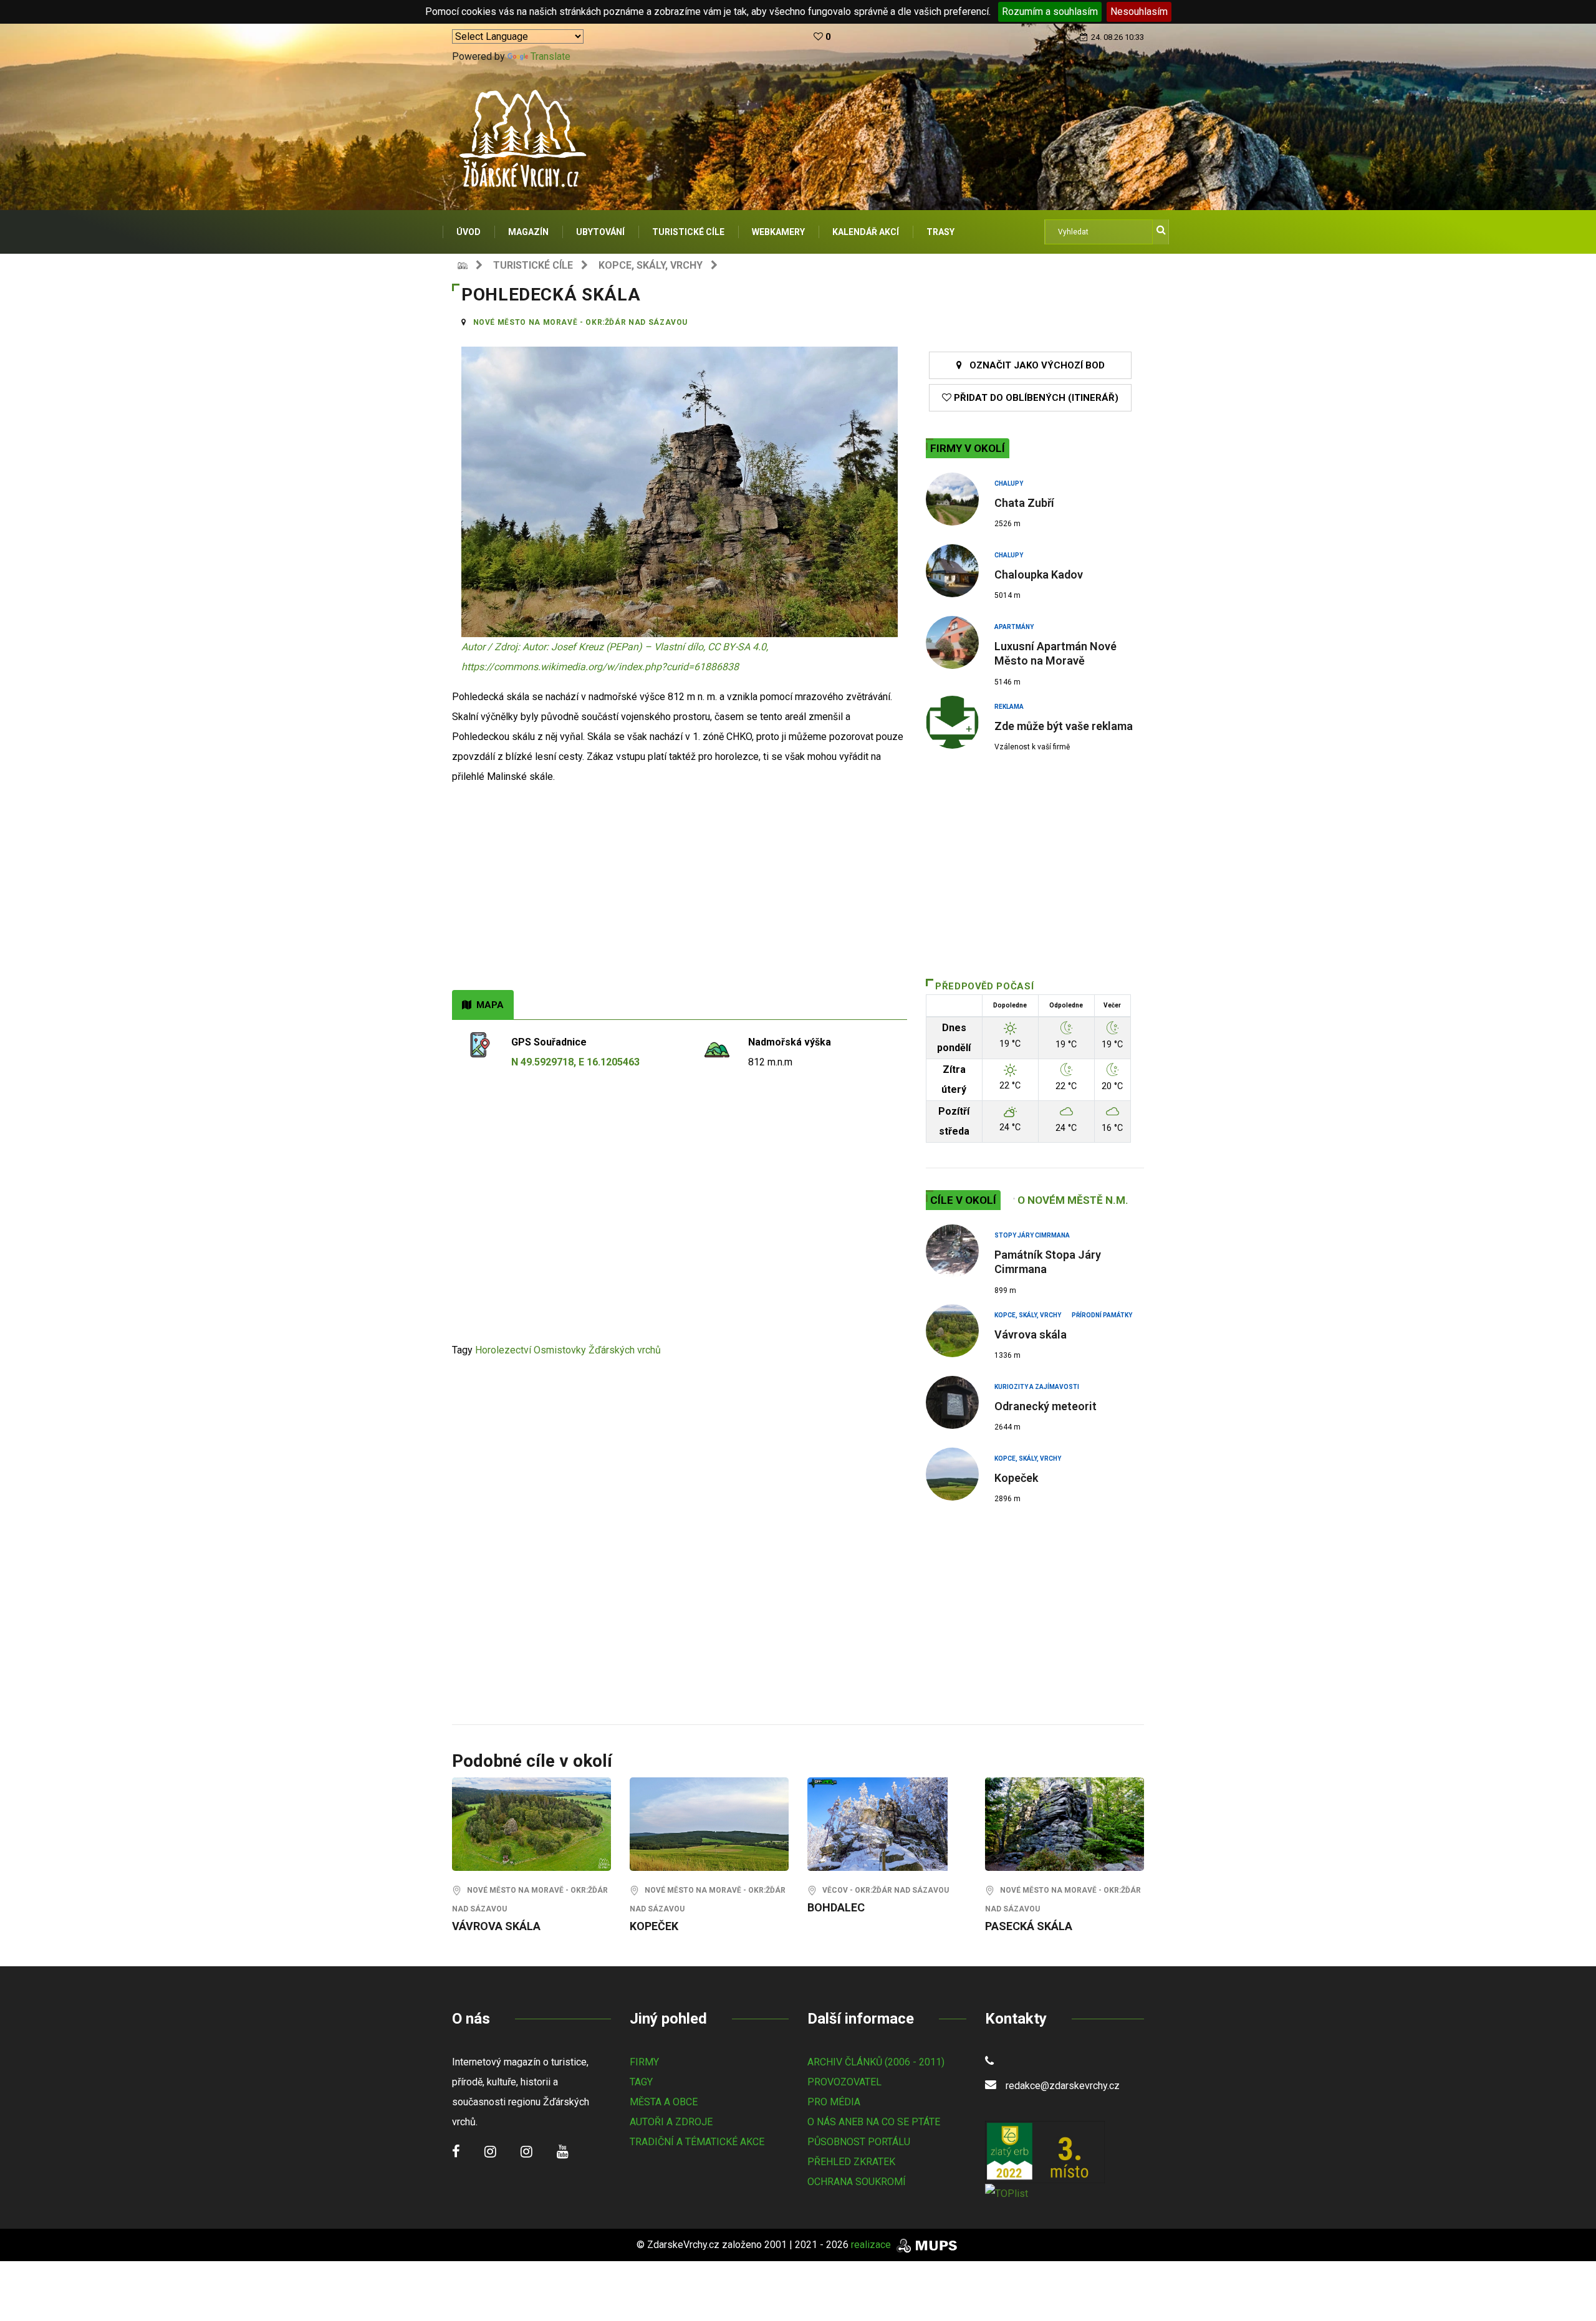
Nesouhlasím (1139, 12)
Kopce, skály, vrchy (651, 265)
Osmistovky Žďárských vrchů (597, 1350)
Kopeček (1016, 1478)
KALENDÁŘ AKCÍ (866, 232)
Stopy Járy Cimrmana (1032, 1235)
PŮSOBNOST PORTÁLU (859, 2142)
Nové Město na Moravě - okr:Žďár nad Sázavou (581, 322)
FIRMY (644, 2062)
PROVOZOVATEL (844, 2082)
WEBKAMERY (778, 232)
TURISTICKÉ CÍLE (688, 232)
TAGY (641, 2082)
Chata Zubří (1024, 503)
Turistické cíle (533, 265)
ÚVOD (469, 232)
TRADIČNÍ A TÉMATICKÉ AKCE (697, 2142)
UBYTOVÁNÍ (600, 232)
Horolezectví (503, 1350)
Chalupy (1009, 483)
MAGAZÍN (528, 232)
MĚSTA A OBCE (664, 2102)
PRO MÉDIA (834, 2102)
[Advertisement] (680, 896)
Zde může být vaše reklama (1064, 726)
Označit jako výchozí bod (1033, 365)
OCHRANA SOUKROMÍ (857, 2182)
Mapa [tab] (488, 1005)
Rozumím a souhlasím (1050, 12)
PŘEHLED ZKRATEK (851, 2162)
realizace (872, 2245)
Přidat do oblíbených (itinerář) (1035, 398)
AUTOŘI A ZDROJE (671, 2122)
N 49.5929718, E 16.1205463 (575, 1062)
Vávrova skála (1031, 1334)
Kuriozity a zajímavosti (1037, 1387)
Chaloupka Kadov (1039, 574)
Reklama (1009, 707)
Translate (550, 56)
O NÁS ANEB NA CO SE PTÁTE (874, 2122)
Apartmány (1014, 627)
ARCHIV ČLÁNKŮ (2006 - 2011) (876, 2062)
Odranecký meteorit (1046, 1406)
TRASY (940, 232)
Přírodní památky (1102, 1315)
